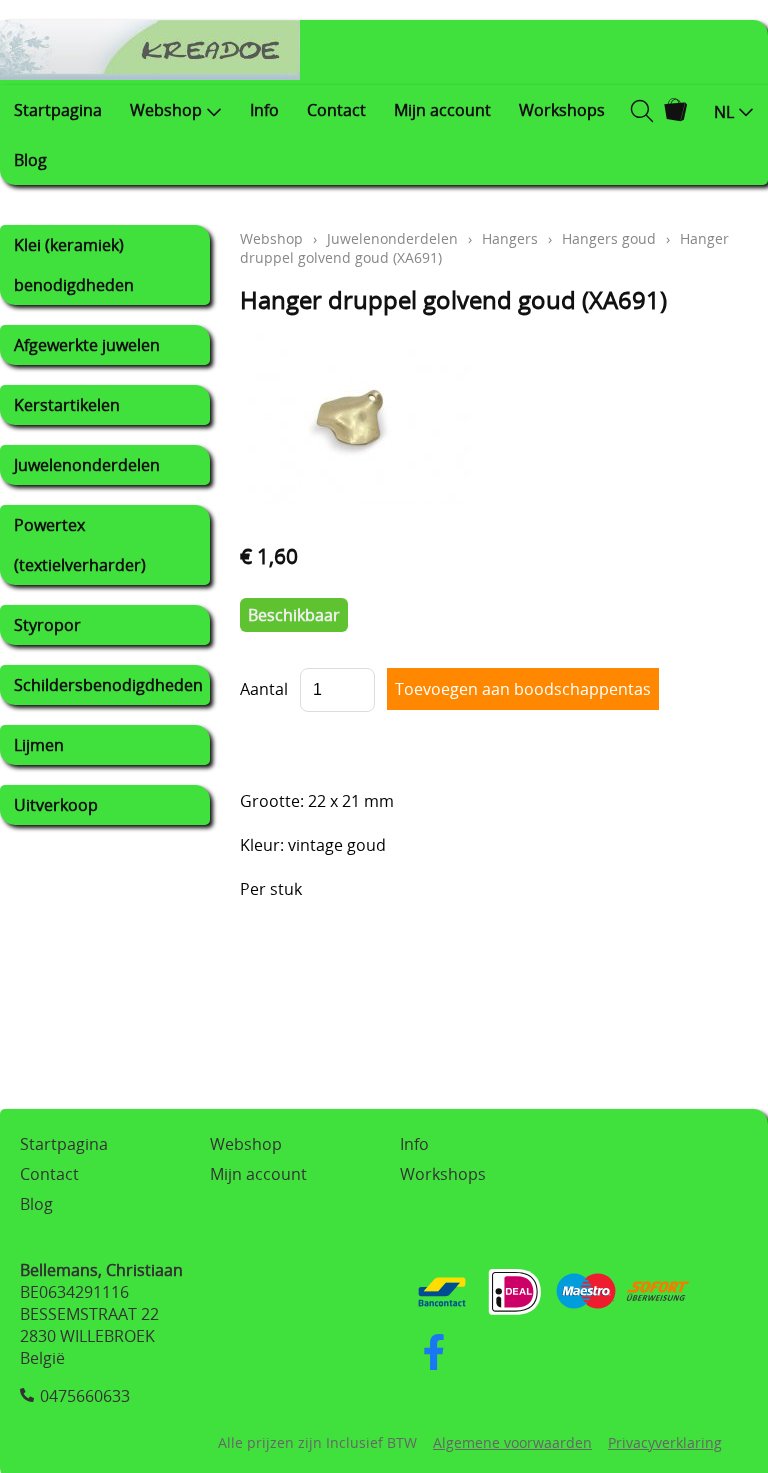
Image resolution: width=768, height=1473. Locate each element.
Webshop (166, 110)
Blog (30, 160)
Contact (336, 110)
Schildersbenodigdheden (108, 685)
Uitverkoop (56, 805)
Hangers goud (609, 238)
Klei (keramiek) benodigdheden (74, 265)
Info (264, 110)
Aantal (264, 689)
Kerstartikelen (67, 405)
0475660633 (85, 1396)
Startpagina (58, 110)
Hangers (510, 238)
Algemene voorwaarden (512, 1442)
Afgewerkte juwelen (87, 345)
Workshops (562, 110)
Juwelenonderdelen (87, 465)
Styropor (47, 625)
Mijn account (442, 110)
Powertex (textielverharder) (80, 545)
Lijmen (39, 745)
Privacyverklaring (665, 1442)
